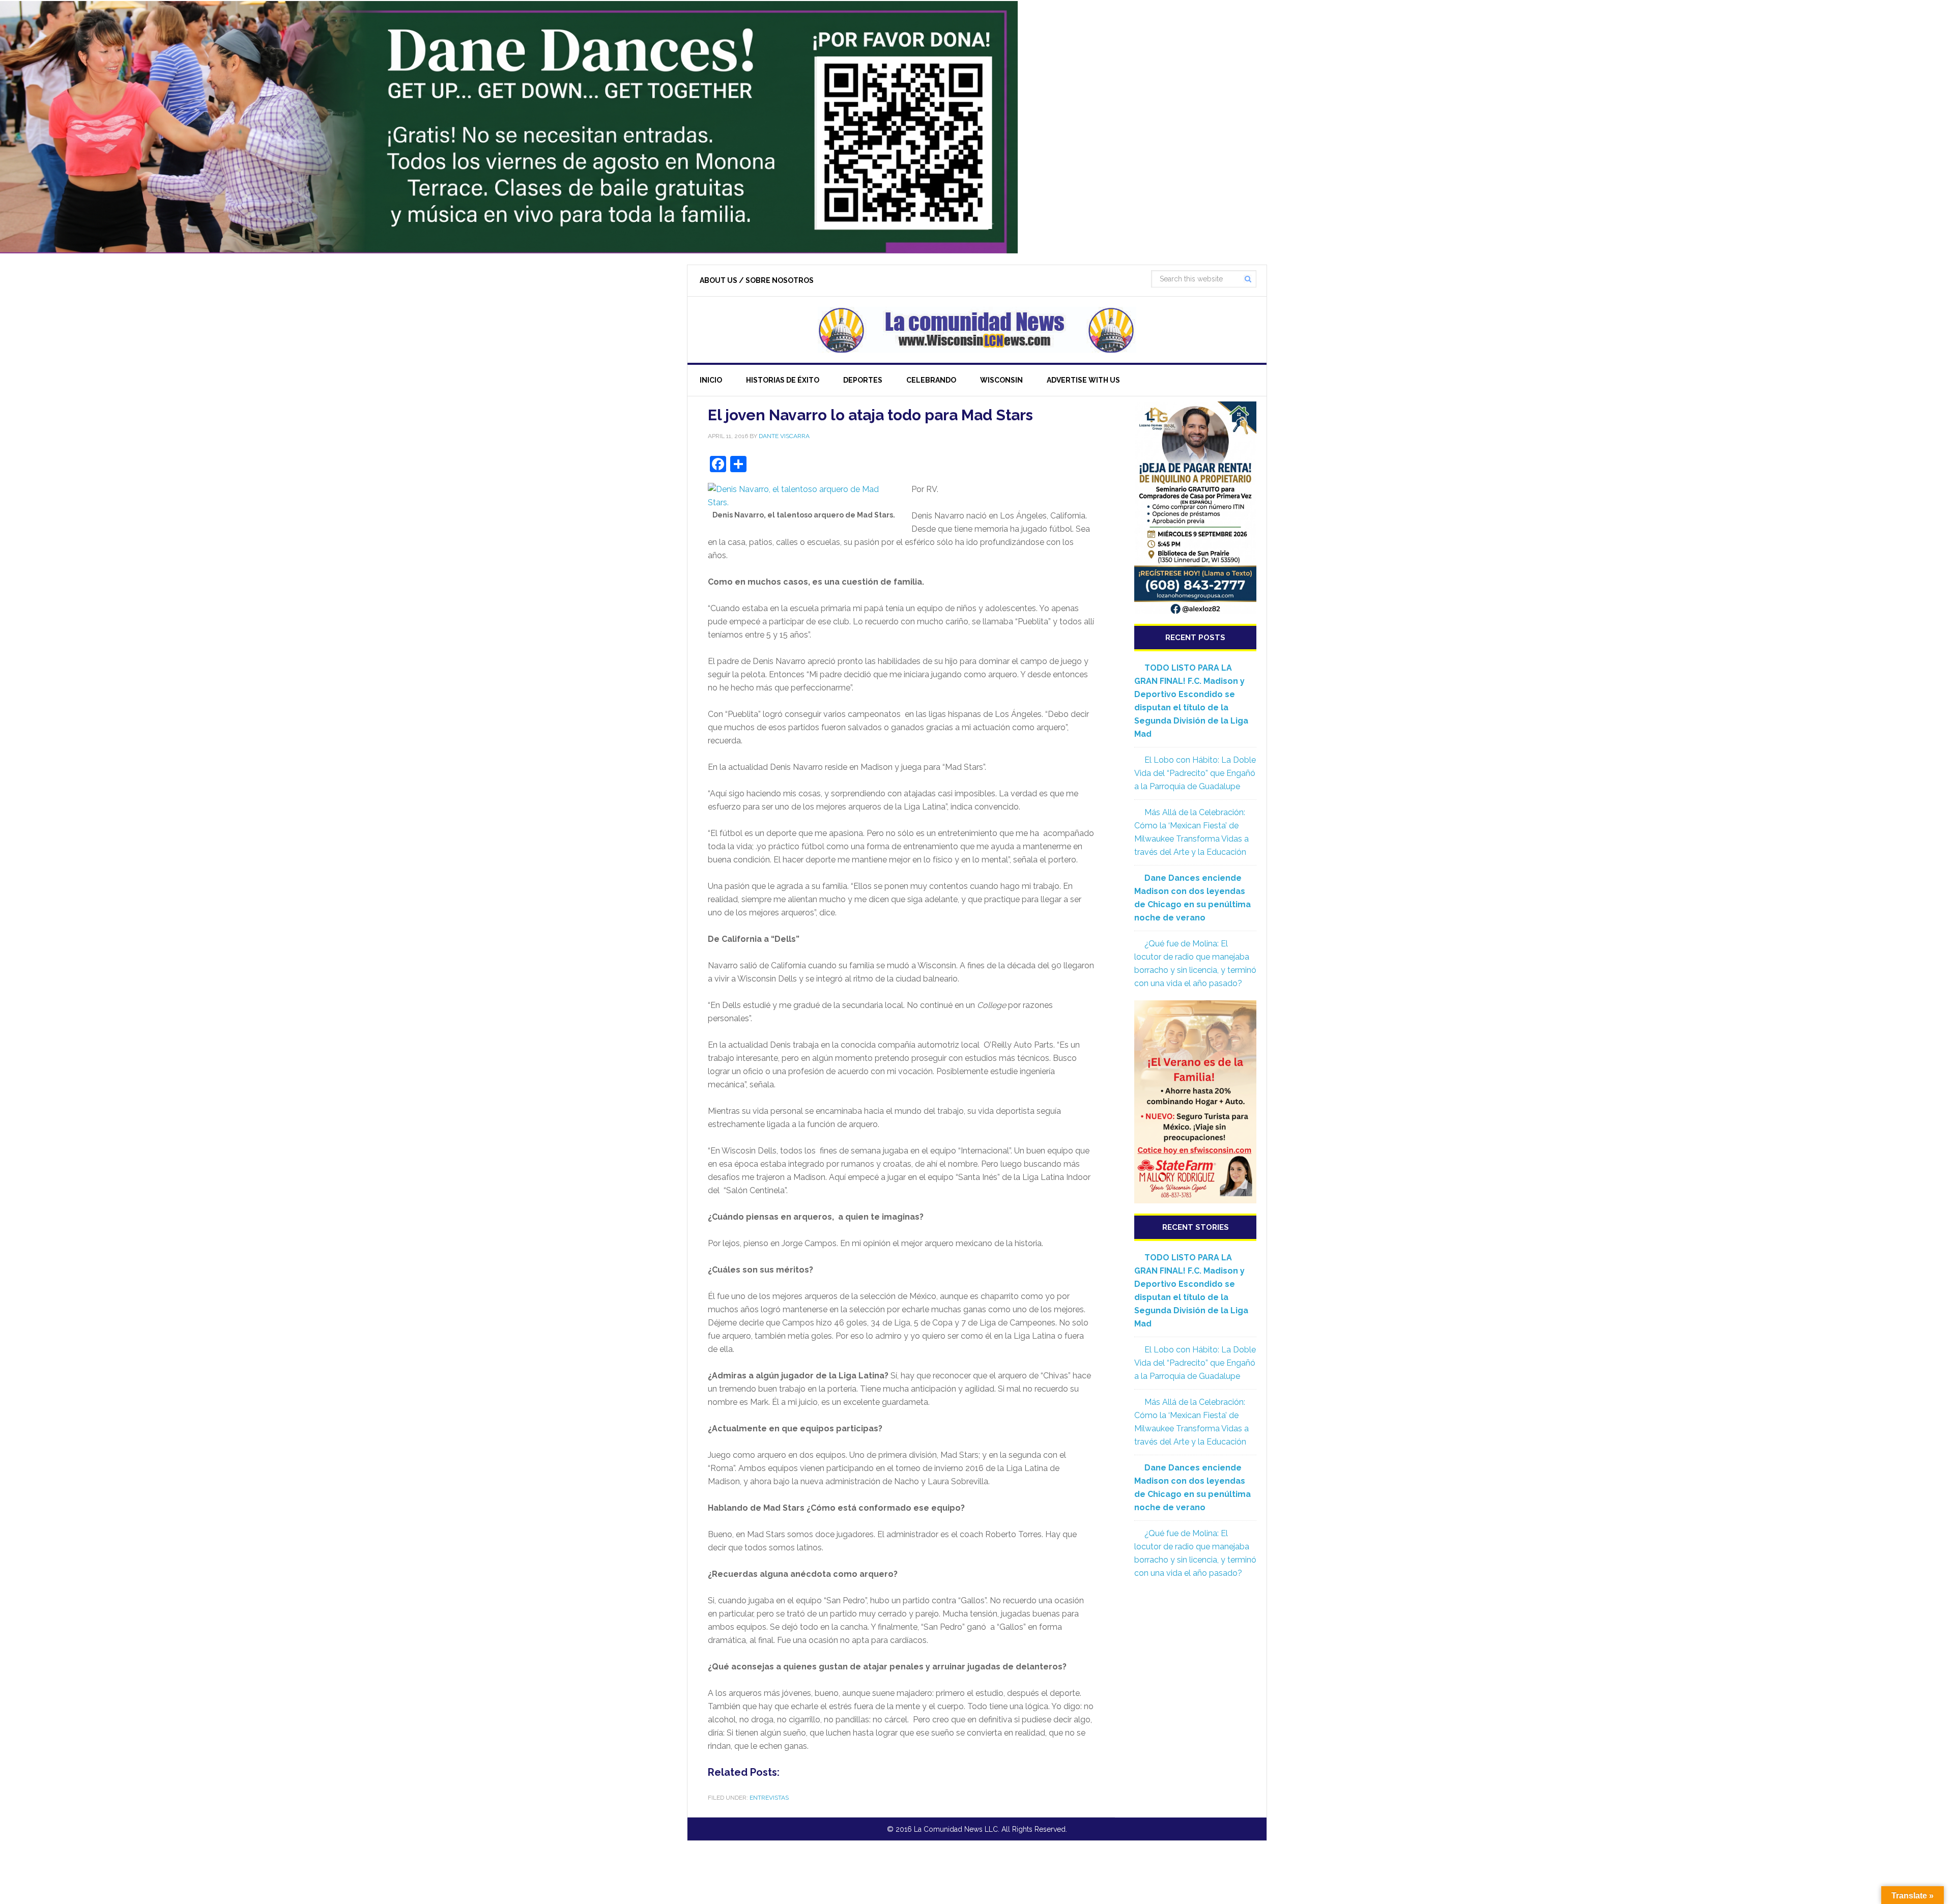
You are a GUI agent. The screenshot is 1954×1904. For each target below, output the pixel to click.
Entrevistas (769, 1798)
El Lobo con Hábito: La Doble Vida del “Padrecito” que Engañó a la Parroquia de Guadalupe (1195, 773)
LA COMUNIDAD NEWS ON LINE (977, 330)
